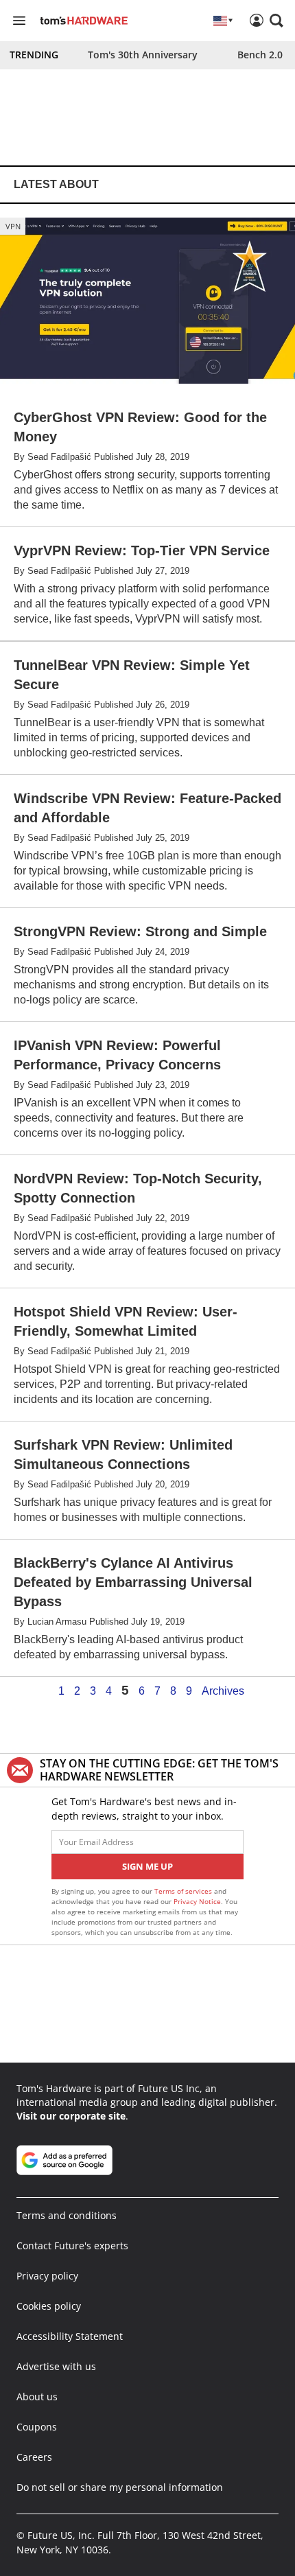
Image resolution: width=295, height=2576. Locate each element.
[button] (276, 21)
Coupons (37, 2427)
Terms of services (184, 1891)
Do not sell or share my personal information (120, 2487)
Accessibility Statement (70, 2336)
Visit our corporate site (71, 2116)
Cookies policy (49, 2306)
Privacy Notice (197, 1901)
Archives (223, 1691)
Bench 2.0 (260, 55)
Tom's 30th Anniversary (143, 55)
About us (37, 2397)
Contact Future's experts (72, 2246)
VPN (13, 226)
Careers (34, 2457)
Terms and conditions (67, 2215)
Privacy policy (47, 2276)
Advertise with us (56, 2366)
